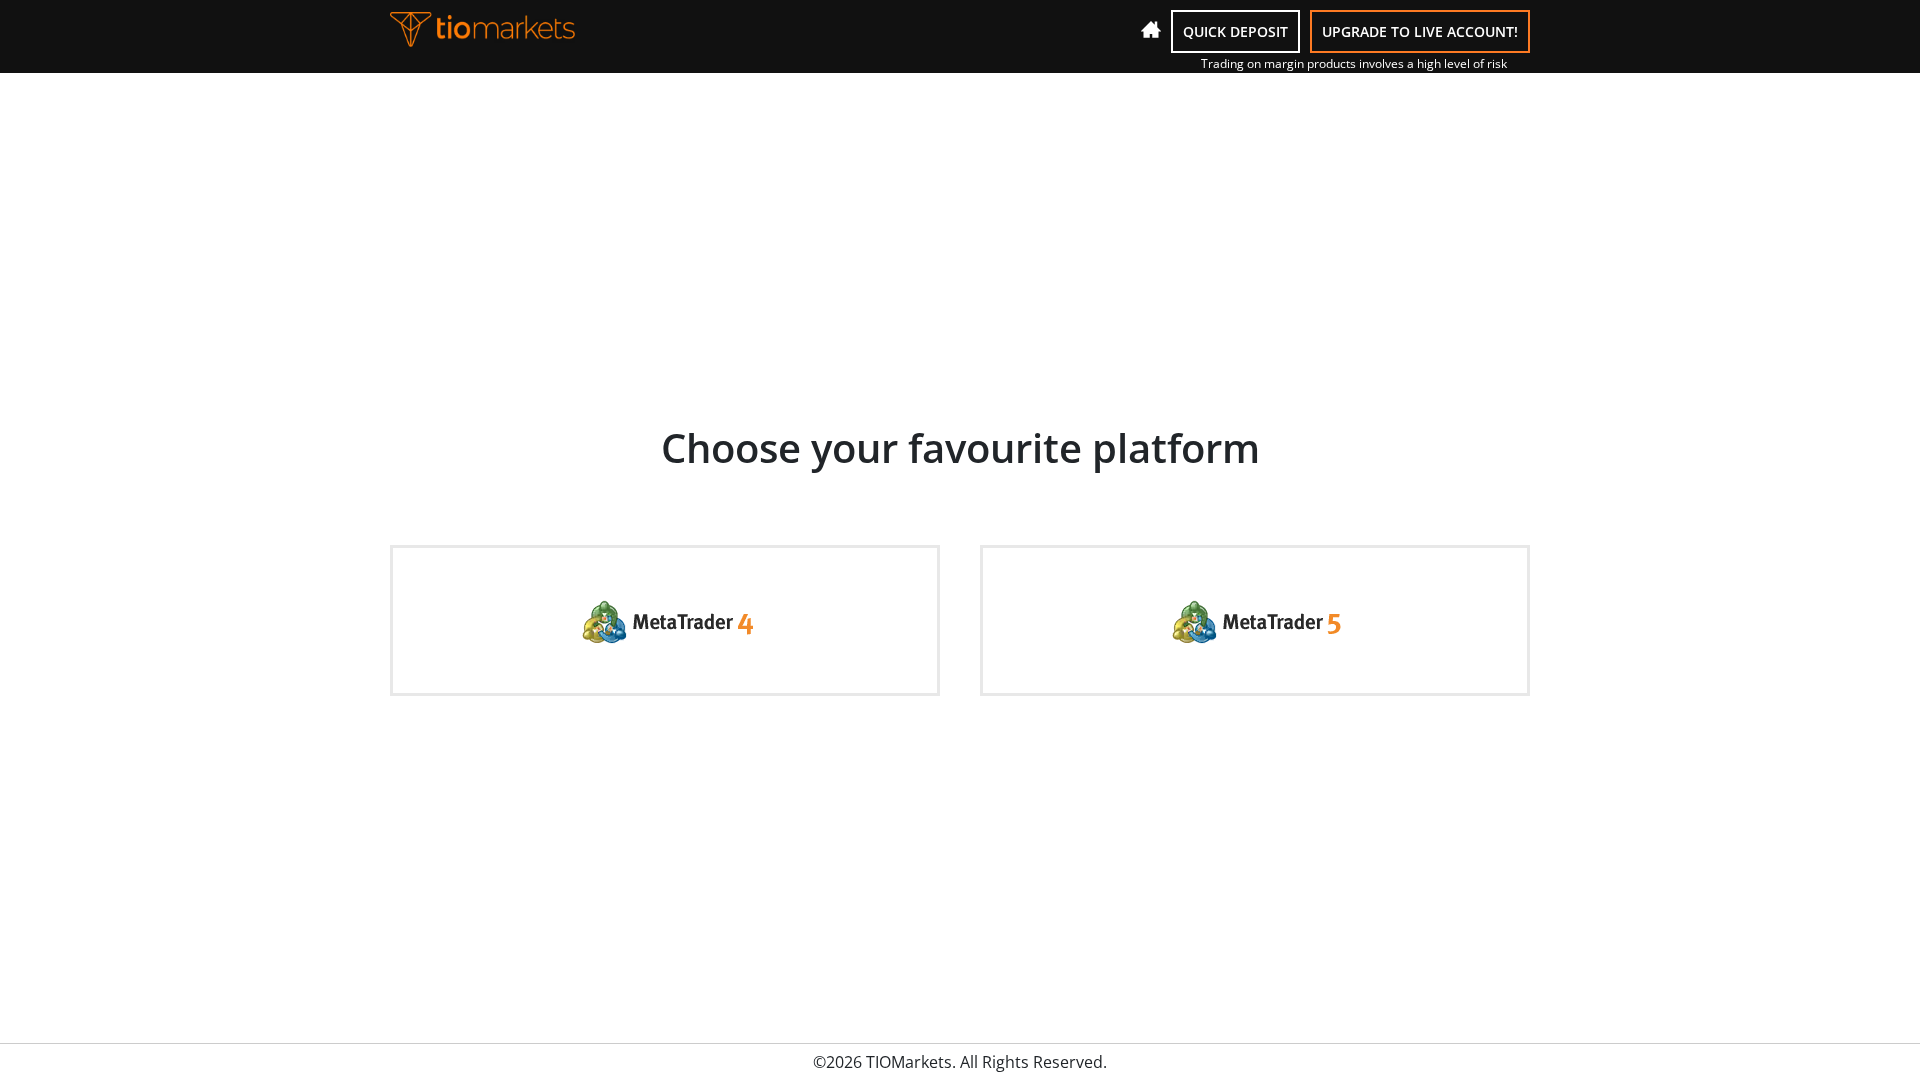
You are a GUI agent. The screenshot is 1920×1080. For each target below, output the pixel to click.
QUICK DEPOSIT (1235, 31)
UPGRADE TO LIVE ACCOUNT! (1420, 31)
